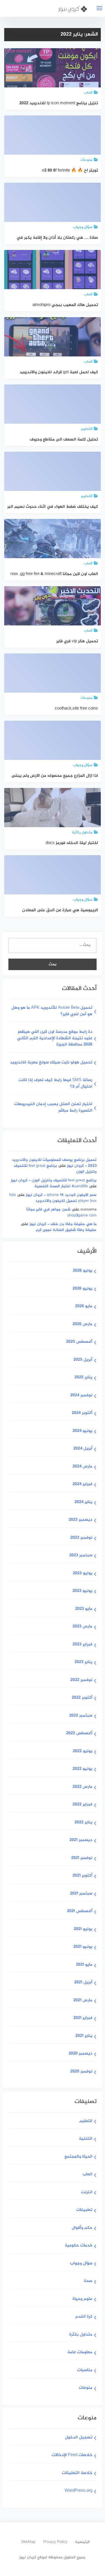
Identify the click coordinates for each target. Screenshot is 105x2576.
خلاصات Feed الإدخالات (72, 2455)
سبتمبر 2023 (81, 1556)
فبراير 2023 (82, 1645)
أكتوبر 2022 (82, 1698)
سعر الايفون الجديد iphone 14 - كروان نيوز (61, 1195)
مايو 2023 (84, 1609)
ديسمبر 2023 (81, 1520)
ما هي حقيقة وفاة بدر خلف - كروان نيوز (63, 1224)
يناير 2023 (83, 1662)
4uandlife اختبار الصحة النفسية (61, 1186)
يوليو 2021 (83, 1929)
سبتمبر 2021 (81, 1894)
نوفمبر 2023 (81, 1538)
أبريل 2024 (83, 1449)
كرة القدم (84, 2317)
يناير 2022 (83, 1823)
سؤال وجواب (81, 2264)
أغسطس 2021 (80, 1911)
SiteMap (28, 2542)
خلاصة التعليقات (77, 2473)
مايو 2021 (84, 1965)
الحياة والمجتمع (78, 2157)
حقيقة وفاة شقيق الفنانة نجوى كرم (66, 1230)
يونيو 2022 (82, 1769)
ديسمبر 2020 (81, 2054)
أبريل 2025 (83, 1360)
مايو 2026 (84, 1306)
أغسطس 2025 (79, 1342)
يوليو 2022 (83, 1751)
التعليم (86, 2121)
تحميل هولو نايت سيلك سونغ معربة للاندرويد (51, 1063)
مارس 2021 (83, 2001)
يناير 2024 (83, 1502)
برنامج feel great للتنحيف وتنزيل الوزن (55, 1169)
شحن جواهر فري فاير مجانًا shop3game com (61, 1212)
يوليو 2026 (83, 1271)
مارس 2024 (82, 1467)
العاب (88, 2175)
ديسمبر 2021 (81, 1840)
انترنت (87, 2193)
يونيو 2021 (83, 1947)
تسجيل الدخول (79, 2438)
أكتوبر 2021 (82, 1876)
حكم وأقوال (82, 2228)
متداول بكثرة (81, 2335)
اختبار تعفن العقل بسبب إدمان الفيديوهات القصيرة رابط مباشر (53, 1108)
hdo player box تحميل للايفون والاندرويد (53, 1198)
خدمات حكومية (79, 2246)
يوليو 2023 (83, 1574)
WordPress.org (79, 2491)
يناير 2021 (84, 2036)
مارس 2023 (82, 1627)
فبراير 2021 (83, 2018)
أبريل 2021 (83, 1983)
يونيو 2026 (82, 1289)
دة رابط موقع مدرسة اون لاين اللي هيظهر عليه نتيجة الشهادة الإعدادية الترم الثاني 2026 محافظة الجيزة (55, 1038)
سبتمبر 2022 (81, 1716)
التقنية (86, 2139)
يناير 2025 (83, 1378)
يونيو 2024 (82, 1431)
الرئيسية (82, 2542)
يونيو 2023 (82, 1591)
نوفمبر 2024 (81, 1396)
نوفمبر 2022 (81, 1680)
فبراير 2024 (82, 1484)
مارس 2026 (82, 1324)
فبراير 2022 (82, 1805)
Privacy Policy (55, 2542)
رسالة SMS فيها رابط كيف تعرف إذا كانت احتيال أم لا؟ (55, 1084)
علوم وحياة (82, 2299)
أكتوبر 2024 (82, 1413)
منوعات (86, 2388)
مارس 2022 (82, 1787)
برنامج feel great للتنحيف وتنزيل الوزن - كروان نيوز (54, 1180)
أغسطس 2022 (79, 1734)
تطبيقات (84, 2210)
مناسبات (85, 2370)
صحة (88, 2281)
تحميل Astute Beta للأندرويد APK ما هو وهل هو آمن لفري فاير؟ (52, 1011)
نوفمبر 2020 (81, 2072)
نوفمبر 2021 (82, 1858)
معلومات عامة (80, 2353)
